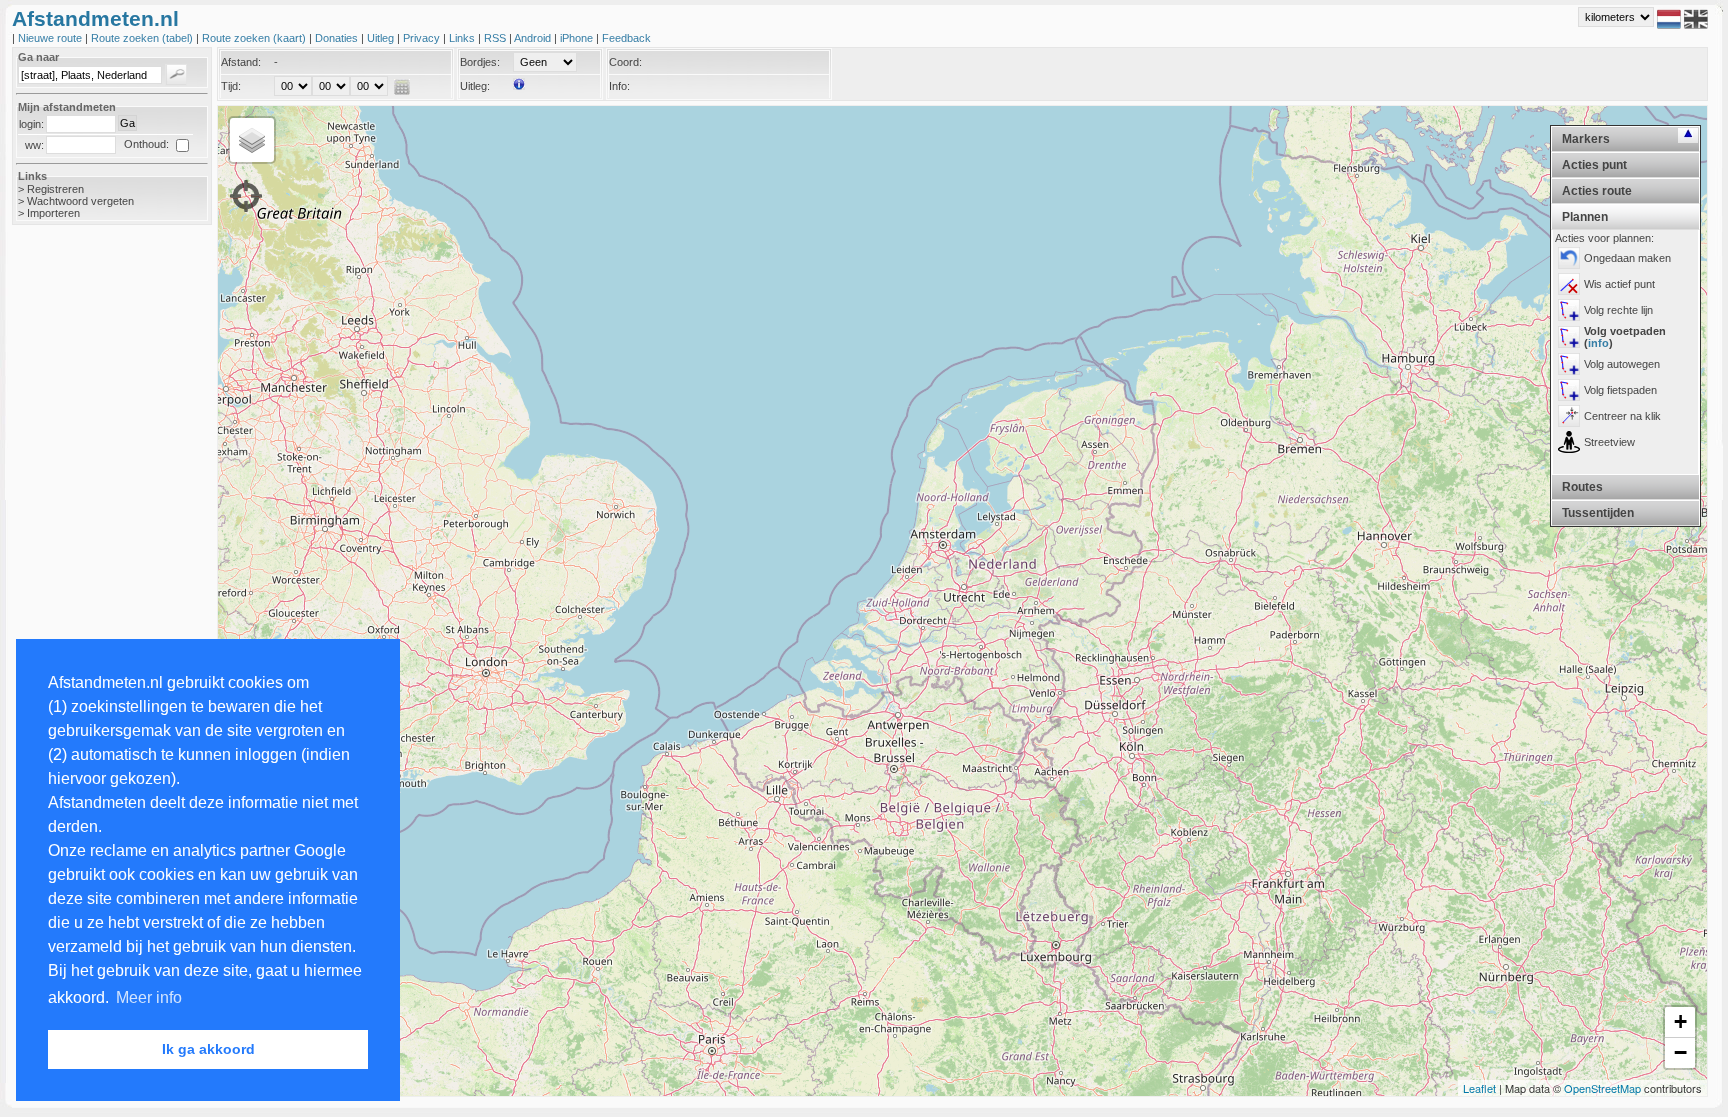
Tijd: (231, 86)
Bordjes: (480, 62)
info (1598, 343)
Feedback (626, 38)
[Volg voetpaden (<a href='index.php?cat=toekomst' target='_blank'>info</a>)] (1569, 337)
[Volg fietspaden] (1569, 390)
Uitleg (382, 38)
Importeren (53, 213)
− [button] (1680, 1052)
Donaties (338, 38)
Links (463, 38)
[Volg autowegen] (1569, 364)
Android (534, 38)
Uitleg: (475, 86)
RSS (496, 38)
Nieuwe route (51, 38)
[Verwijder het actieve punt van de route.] (1569, 284)
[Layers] (252, 140)
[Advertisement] (92, 557)
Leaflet (1479, 1088)
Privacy (423, 38)
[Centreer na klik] (1569, 416)
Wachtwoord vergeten (80, 201)
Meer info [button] (149, 997)
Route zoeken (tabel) (143, 38)
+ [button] (1680, 1021)
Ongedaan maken (1627, 258)
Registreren (55, 189)
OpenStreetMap (1602, 1088)
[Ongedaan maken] (1569, 258)
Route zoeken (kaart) (255, 38)
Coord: (625, 62)
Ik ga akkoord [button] (208, 1049)
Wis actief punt (1619, 284)
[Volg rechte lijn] (1569, 310)
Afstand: (241, 62)
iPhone (578, 38)
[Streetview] (1569, 442)
